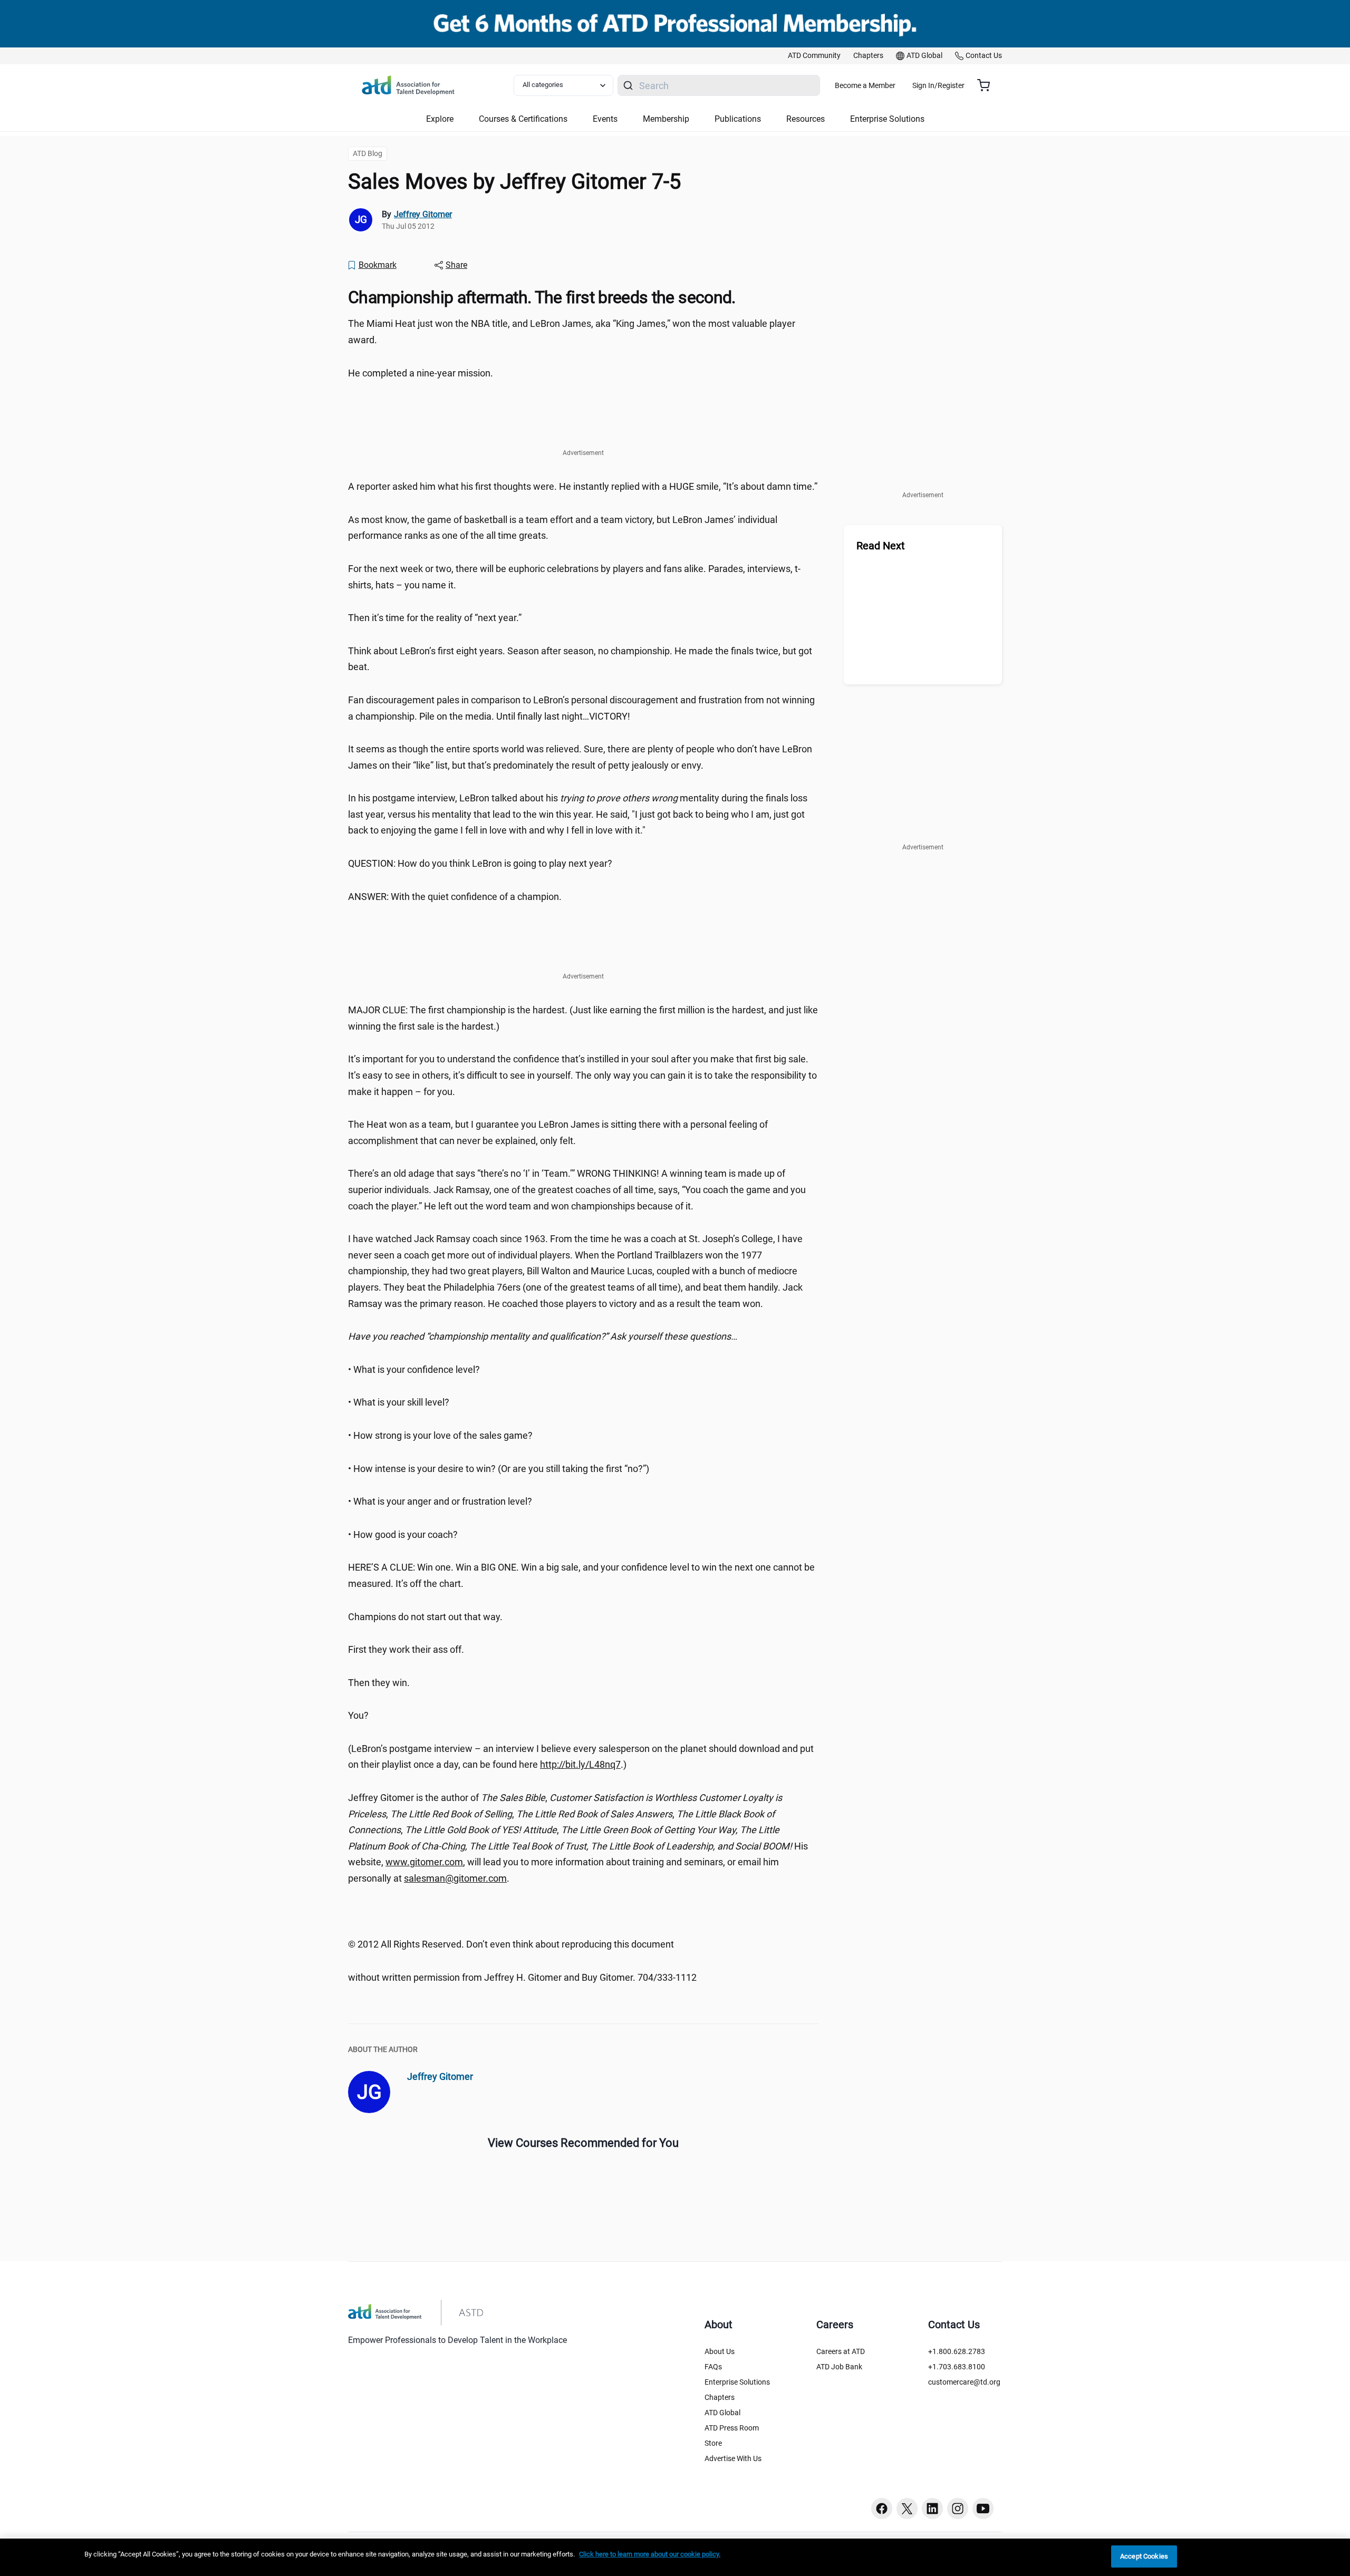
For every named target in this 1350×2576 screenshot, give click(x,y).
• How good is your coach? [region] (403, 1534)
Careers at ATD (841, 2351)
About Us (720, 2351)
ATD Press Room (732, 2428)
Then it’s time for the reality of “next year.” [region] (435, 618)
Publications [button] (738, 119)
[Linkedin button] (932, 2509)
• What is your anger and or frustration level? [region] (440, 1501)
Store (713, 2443)
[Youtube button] (983, 2509)
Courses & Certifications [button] (523, 119)
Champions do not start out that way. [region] (425, 1617)
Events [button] (605, 119)
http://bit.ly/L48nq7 (580, 1764)
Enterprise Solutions (737, 2382)
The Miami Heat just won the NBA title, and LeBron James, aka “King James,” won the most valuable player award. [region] (572, 332)
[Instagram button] (958, 2509)
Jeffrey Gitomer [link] (423, 214)
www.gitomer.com (424, 1862)
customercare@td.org (964, 2382)
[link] (814, 56)
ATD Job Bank (839, 2367)
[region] (583, 1337)
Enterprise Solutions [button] (887, 119)
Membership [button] (666, 119)
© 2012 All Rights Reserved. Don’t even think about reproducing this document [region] (511, 1944)
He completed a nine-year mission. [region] (421, 373)
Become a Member (865, 85)
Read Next (881, 546)
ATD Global (722, 2413)
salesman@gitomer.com (455, 1878)
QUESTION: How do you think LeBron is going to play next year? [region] (480, 863)
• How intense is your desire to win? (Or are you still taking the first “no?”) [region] (499, 1469)
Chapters (720, 2397)
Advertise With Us (733, 2458)
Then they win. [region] (379, 1683)
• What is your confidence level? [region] (414, 1369)
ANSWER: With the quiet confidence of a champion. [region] (455, 897)
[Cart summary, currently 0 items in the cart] (987, 85)
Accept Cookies (1144, 2556)
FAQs (713, 2367)
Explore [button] (440, 119)
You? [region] (358, 1715)
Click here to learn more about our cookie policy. (650, 2554)
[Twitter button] (907, 2509)
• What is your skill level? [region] (399, 1402)
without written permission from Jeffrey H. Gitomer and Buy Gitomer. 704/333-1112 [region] (522, 1977)
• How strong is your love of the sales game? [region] (440, 1435)
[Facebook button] (882, 2509)
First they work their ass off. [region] (406, 1649)
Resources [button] (806, 119)
